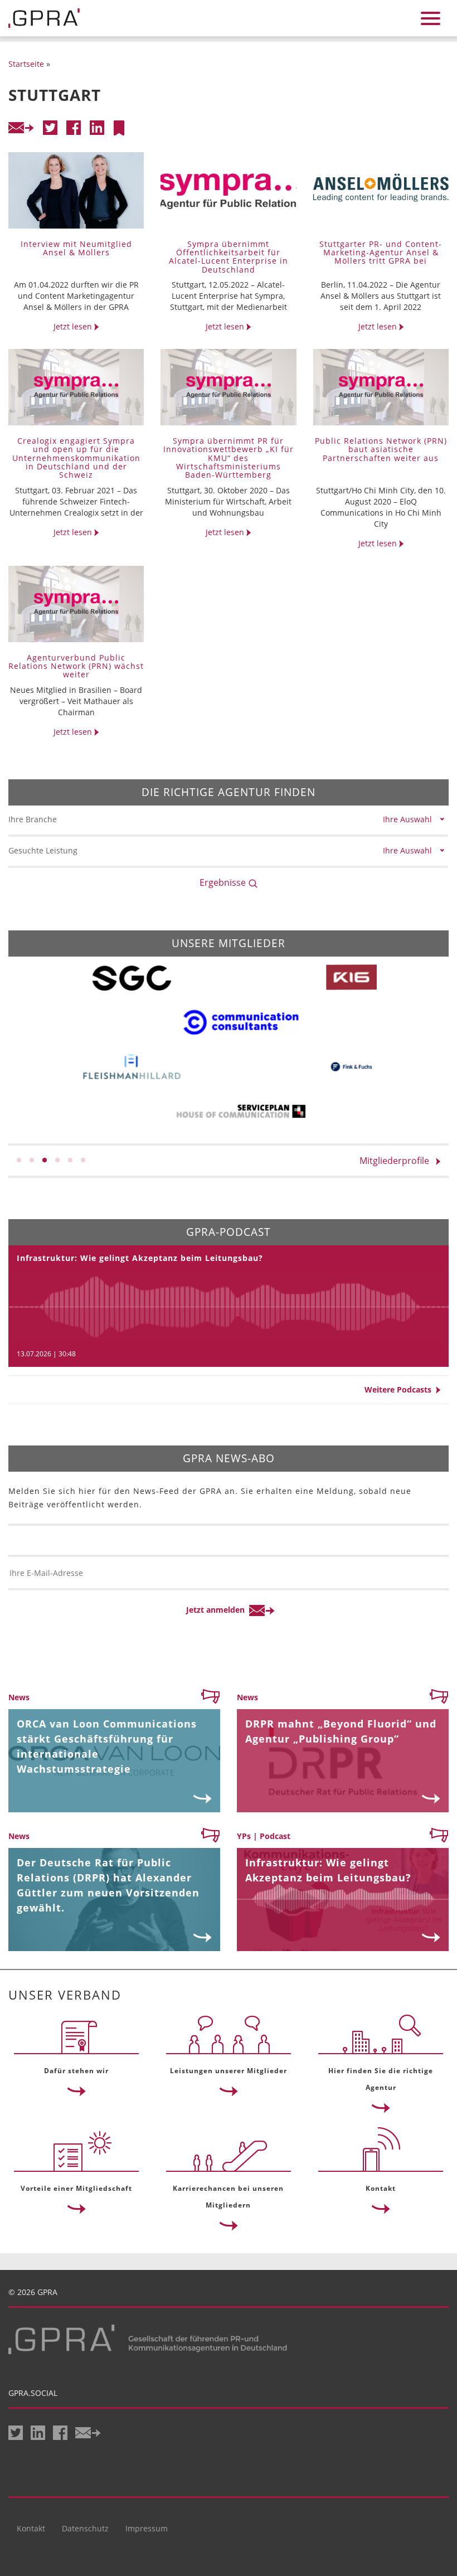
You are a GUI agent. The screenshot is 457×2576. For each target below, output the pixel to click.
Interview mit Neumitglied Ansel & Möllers (76, 248)
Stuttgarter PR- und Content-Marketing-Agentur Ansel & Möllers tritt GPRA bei (381, 253)
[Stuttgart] (119, 128)
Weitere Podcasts (400, 1389)
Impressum (147, 2528)
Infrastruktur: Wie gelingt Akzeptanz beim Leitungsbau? (140, 1258)
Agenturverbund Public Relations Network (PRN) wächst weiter (76, 666)
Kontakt (31, 2528)
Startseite (26, 64)
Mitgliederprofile (398, 1161)
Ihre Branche (33, 819)
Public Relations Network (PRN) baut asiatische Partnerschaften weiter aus (381, 449)
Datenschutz (85, 2528)
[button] (19, 1160)
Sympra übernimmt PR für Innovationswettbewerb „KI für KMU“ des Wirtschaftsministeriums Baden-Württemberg (229, 458)
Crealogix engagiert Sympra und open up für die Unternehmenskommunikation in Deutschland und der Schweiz (76, 458)
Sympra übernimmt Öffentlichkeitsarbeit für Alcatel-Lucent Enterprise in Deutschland (229, 257)
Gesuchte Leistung (43, 850)
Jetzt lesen (74, 326)
